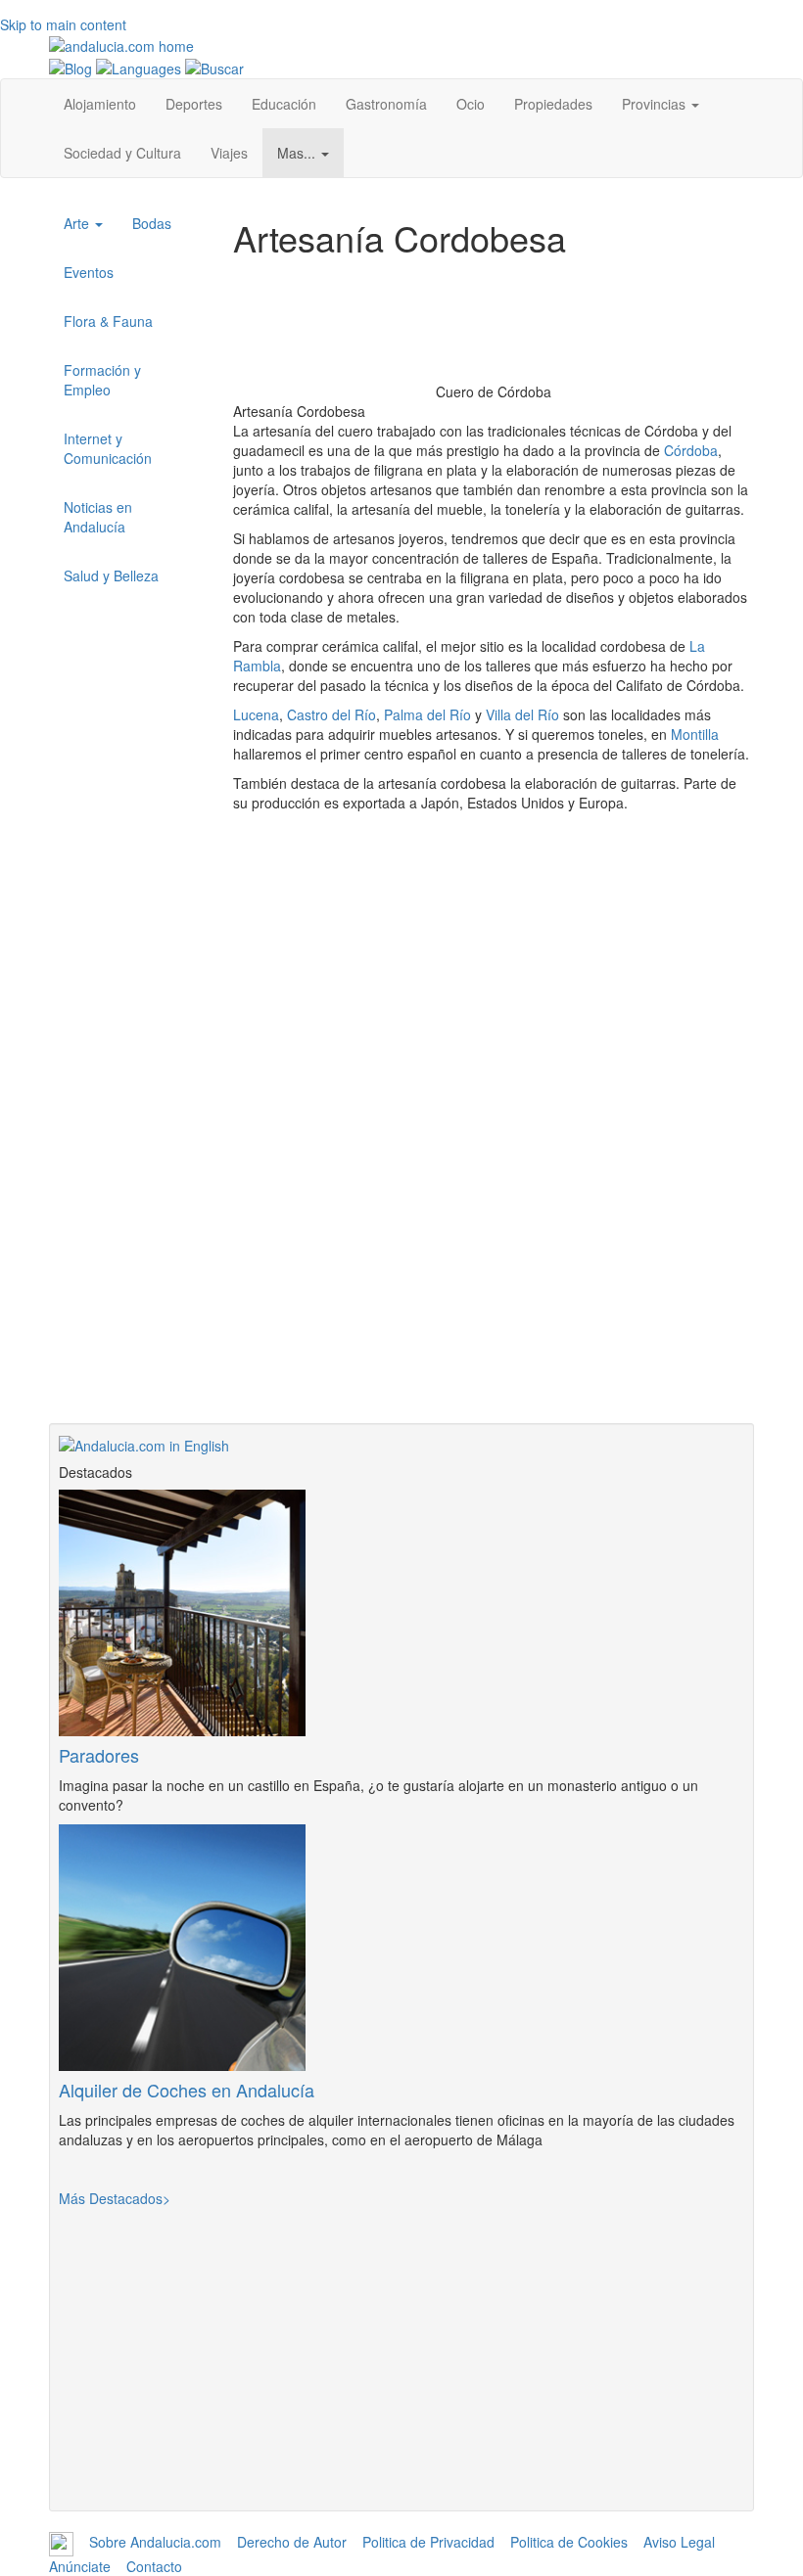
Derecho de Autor (292, 2542)
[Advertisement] (494, 1286)
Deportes (194, 104)
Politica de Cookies (569, 2542)
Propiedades (553, 104)
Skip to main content (63, 24)
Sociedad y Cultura (122, 153)
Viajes (229, 153)
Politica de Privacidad (428, 2542)
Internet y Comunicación (108, 448)
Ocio (471, 104)
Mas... (298, 153)
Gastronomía (386, 104)
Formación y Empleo (102, 380)
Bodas (152, 223)
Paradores (99, 1755)
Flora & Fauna (108, 321)
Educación (284, 104)
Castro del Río (331, 714)
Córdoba (691, 450)
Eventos (89, 272)
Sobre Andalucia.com (155, 2542)
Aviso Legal (679, 2542)
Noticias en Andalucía (98, 517)
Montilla (695, 734)
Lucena (256, 714)
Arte (78, 223)
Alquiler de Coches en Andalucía (187, 2090)
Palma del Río (427, 714)
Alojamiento (100, 104)
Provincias (656, 104)
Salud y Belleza (111, 575)
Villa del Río (522, 714)
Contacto (154, 2566)
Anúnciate (80, 2566)
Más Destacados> (115, 2198)
